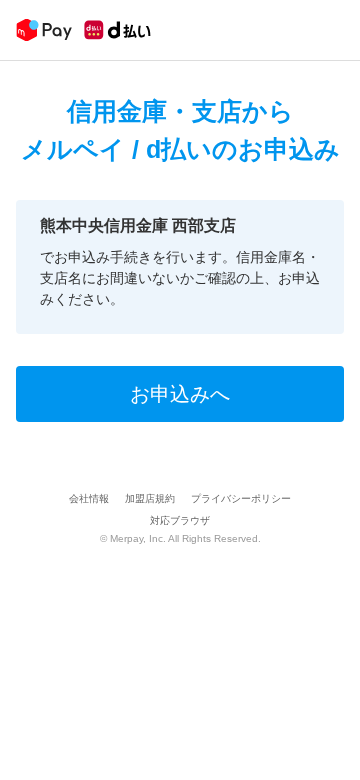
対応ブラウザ (180, 520)
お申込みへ (180, 394)
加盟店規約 (150, 498)
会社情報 (89, 498)
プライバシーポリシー (241, 498)
